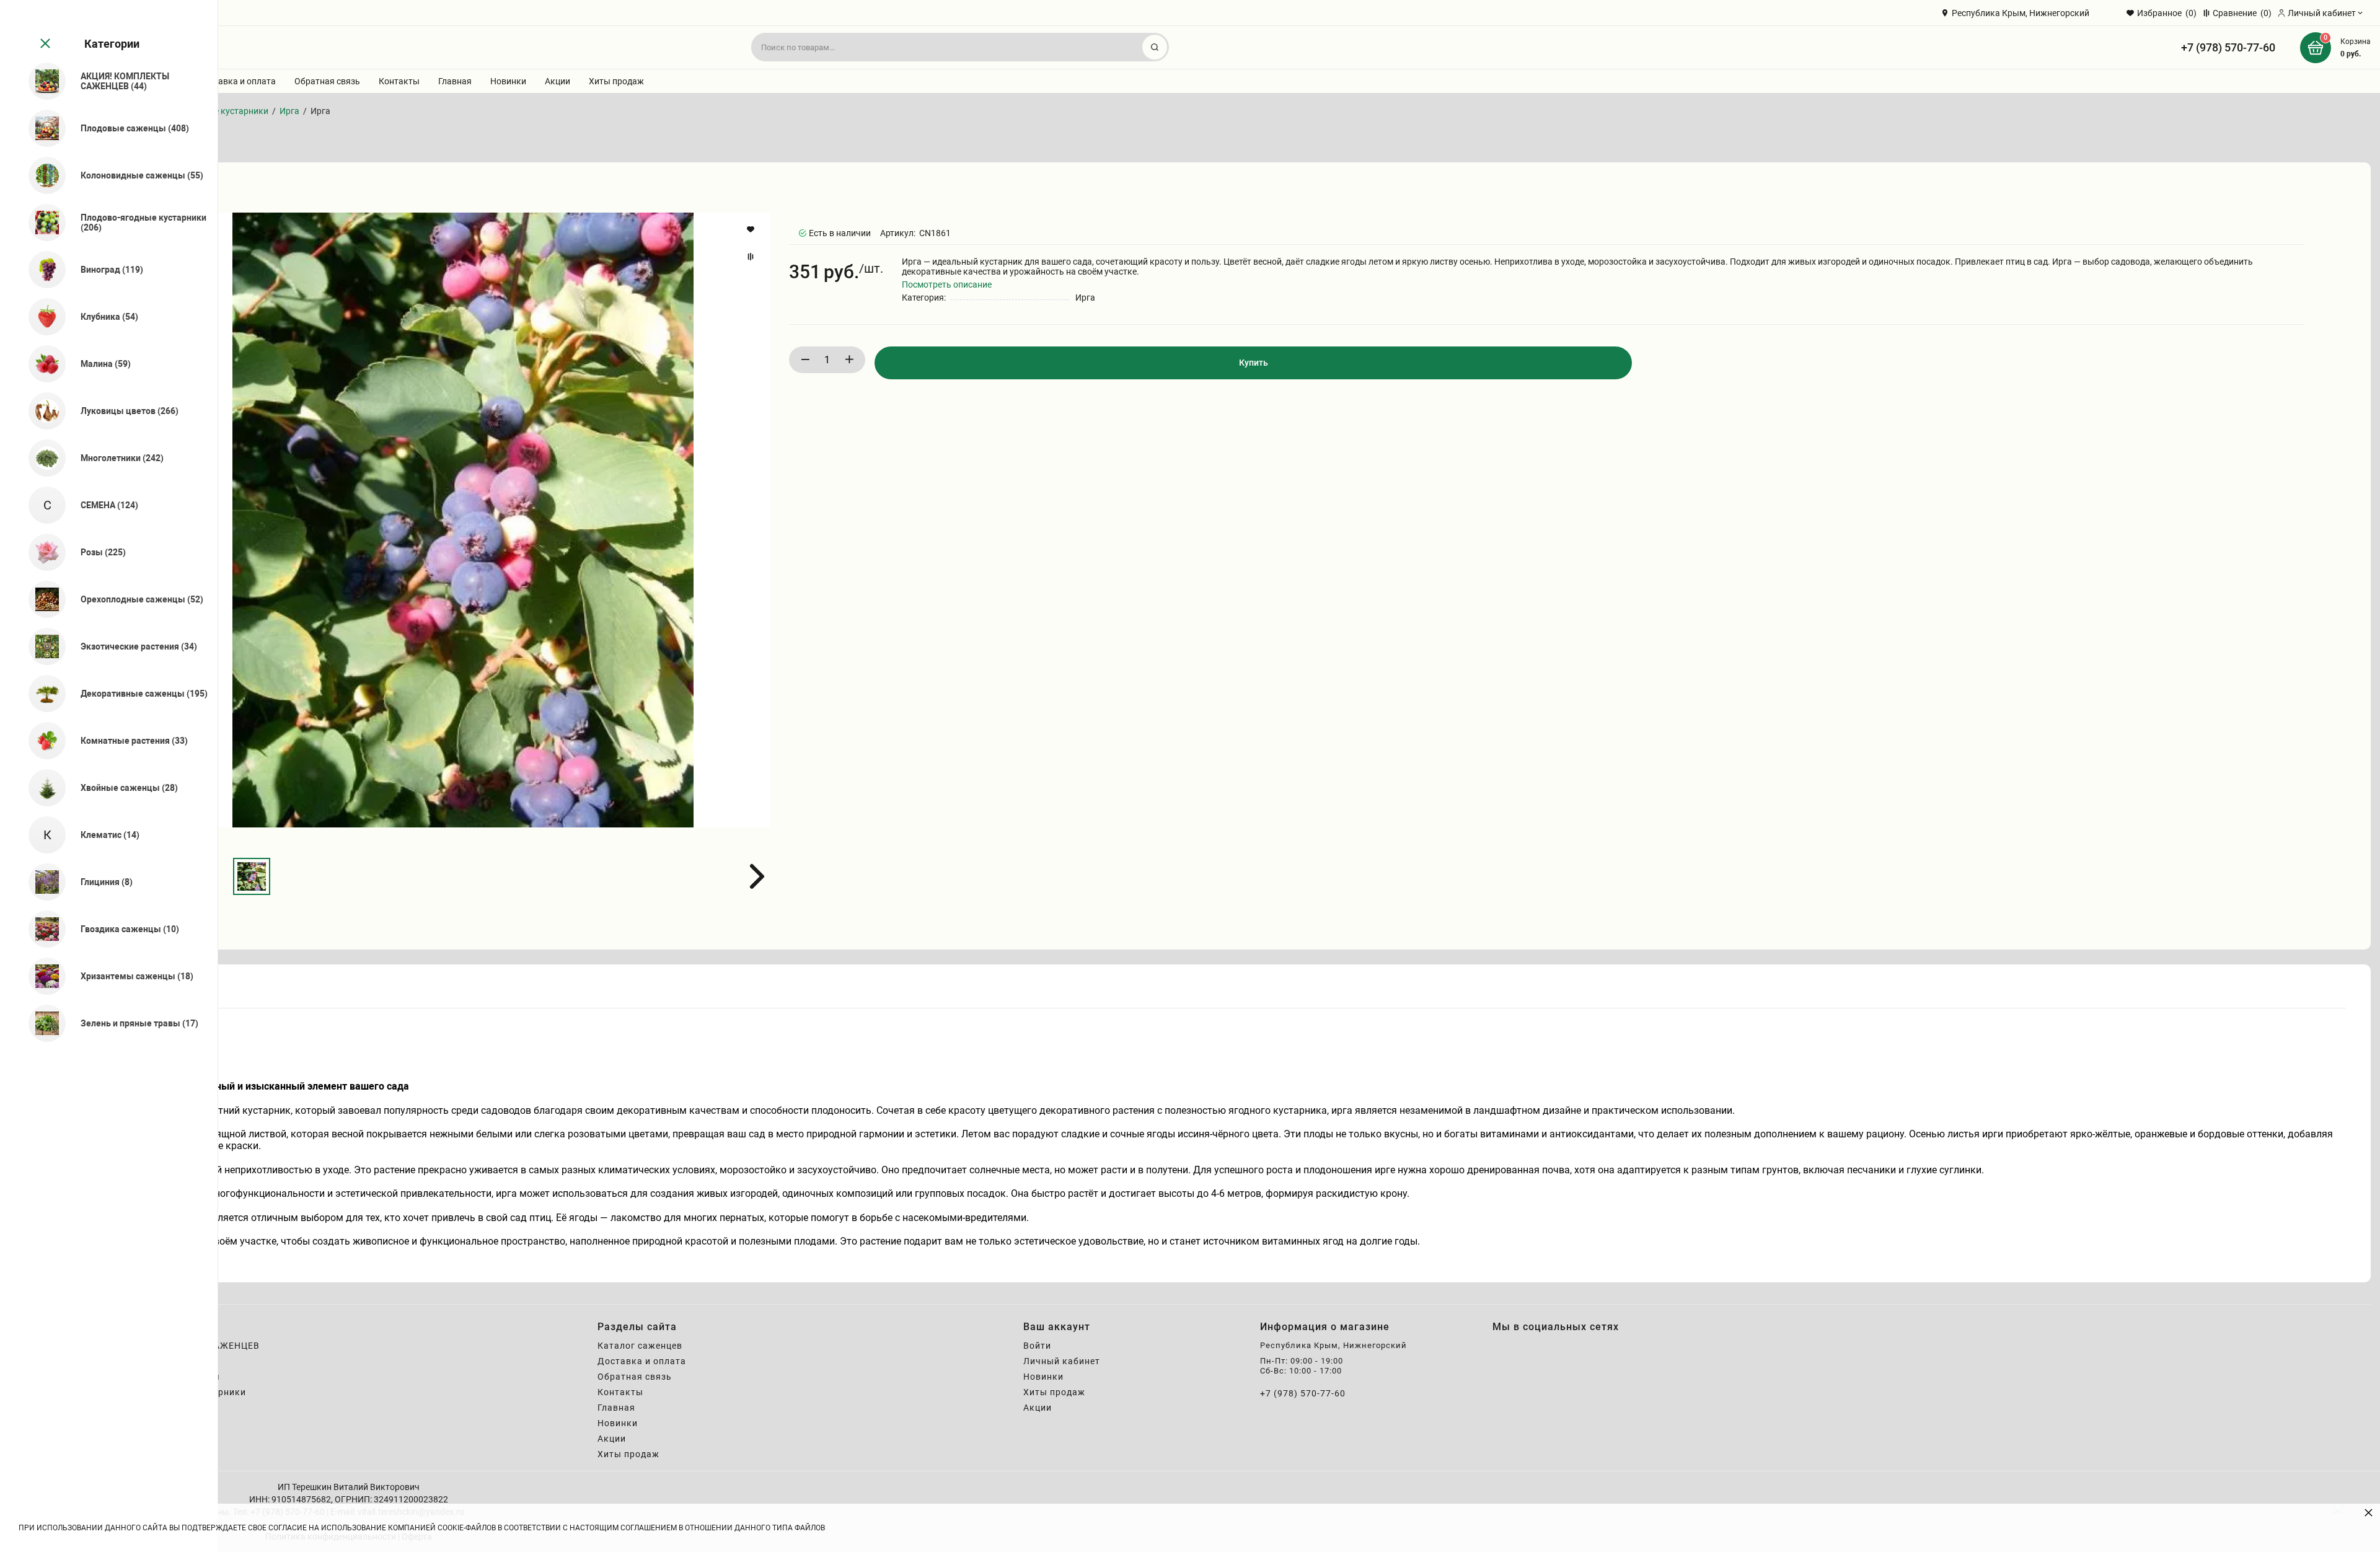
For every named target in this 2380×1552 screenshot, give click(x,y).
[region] (109, 776)
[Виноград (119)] (42, 270)
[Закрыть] (44, 44)
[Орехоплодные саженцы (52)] (42, 599)
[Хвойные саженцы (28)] (42, 788)
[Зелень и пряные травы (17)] (42, 1023)
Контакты (399, 81)
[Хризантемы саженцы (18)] (42, 976)
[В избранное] (752, 229)
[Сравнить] (752, 257)
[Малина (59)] (42, 364)
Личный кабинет (1062, 1361)
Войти (1037, 1346)
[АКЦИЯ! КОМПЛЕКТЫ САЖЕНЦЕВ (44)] (42, 81)
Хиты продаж (616, 81)
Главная (455, 81)
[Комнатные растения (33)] (42, 741)
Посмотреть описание (947, 284)
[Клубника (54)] (42, 317)
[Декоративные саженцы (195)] (42, 694)
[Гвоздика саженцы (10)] (42, 929)
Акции (558, 81)
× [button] (2369, 1512)
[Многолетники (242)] (42, 458)
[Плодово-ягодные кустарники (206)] (42, 223)
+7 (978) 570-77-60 (2228, 47)
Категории (112, 44)
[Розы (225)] (42, 552)
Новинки (508, 81)
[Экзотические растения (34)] (42, 646)
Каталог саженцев (640, 1346)
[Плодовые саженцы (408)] (42, 128)
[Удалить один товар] (805, 360)
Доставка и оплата (237, 81)
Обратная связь (327, 81)
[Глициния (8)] (42, 882)
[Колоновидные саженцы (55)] (42, 175)
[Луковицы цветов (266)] (42, 411)
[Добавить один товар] (849, 360)
